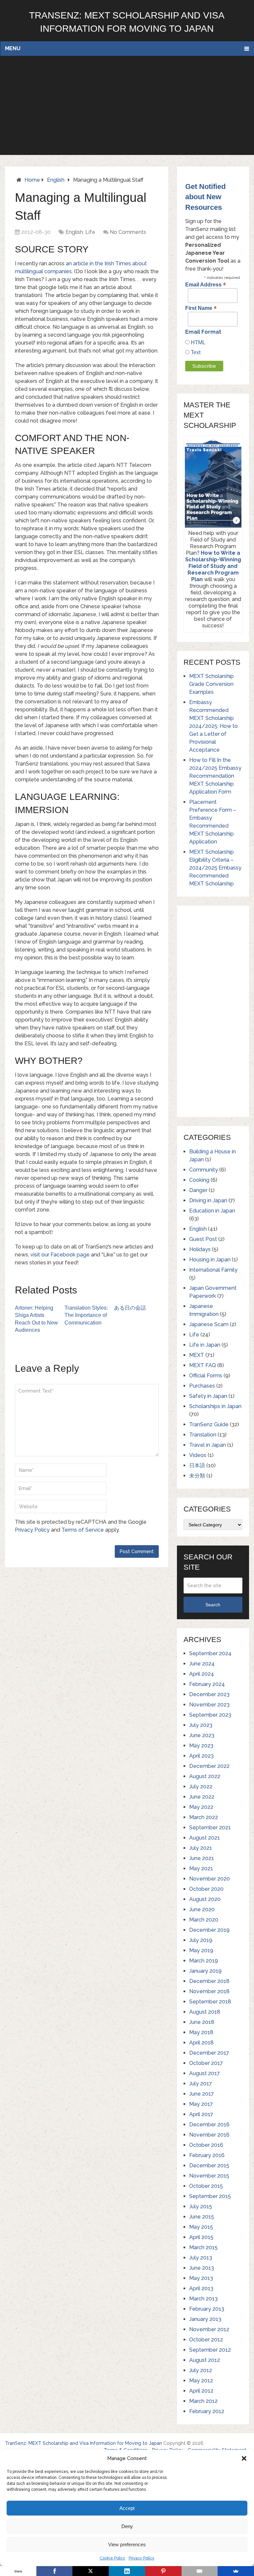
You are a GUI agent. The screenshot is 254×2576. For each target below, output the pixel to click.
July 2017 (201, 2084)
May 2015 (201, 2227)
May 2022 (201, 1807)
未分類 (197, 1476)
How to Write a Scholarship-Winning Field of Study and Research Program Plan (213, 566)
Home (32, 180)
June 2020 (202, 1909)
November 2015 (209, 2176)
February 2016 (207, 2155)
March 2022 (204, 1817)
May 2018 (201, 2032)
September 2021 (210, 1828)
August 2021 (205, 1838)
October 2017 (206, 2063)
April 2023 (201, 1756)
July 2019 (201, 1940)
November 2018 (209, 1991)
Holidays (200, 1249)
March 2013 (203, 2299)
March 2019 (204, 1961)
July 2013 (201, 2258)
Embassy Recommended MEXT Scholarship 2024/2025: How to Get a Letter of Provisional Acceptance (213, 726)
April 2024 (202, 1674)
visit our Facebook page (60, 1255)
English (56, 180)
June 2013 (202, 2268)
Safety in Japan (208, 1396)
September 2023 (210, 1715)
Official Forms (206, 1376)
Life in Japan (205, 1345)
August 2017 (205, 2073)
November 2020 (210, 1879)
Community (204, 1170)
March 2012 (203, 2401)
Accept (127, 2508)
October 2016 (206, 2145)
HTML (197, 342)
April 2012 (201, 2391)
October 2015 (206, 2186)
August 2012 (205, 2360)
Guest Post (203, 1239)
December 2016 (209, 2125)
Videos (198, 1455)
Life (90, 232)
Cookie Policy (112, 2558)
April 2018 (201, 2043)
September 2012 (210, 2350)
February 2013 (207, 2309)
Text (195, 352)
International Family (213, 1270)
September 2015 (210, 2196)
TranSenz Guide (209, 1424)
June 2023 (202, 1735)
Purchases (202, 1386)
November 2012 (209, 2329)
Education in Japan (212, 1211)
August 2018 (205, 2012)
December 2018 (209, 1981)
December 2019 (209, 1930)
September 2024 (210, 1653)
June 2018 (202, 2022)
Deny (127, 2526)
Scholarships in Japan (215, 1406)
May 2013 (201, 2278)
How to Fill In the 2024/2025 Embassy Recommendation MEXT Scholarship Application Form (215, 776)
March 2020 (204, 1920)
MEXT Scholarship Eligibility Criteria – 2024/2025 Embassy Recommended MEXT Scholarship (215, 868)
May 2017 (201, 2104)
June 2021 (202, 1858)
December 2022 (209, 1766)
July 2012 (201, 2370)
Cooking (199, 1180)
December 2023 (209, 1694)
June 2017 (202, 2094)
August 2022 (205, 1776)
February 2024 (207, 1684)
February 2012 (207, 2411)
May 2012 (201, 2381)
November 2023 (209, 1705)
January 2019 (205, 1971)
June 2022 (202, 1797)
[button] (244, 2458)
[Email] (200, 2571)
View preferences (127, 2544)
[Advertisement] (127, 105)
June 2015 (202, 2217)
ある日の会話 (130, 1308)
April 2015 (201, 2237)
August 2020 (205, 1899)
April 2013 (201, 2288)
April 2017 (201, 2114)
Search (213, 1605)
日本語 (197, 1465)
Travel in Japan (208, 1445)
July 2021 (201, 1848)
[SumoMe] (236, 2571)
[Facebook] (55, 2571)
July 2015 (201, 2206)
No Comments (128, 232)
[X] (91, 2571)
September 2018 (210, 2002)
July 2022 (201, 1787)
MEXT (197, 1355)
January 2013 (205, 2319)
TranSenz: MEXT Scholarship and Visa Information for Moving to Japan (84, 2443)
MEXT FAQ (203, 1365)
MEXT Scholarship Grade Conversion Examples (212, 684)
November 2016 (209, 2135)
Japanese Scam (209, 1324)
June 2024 (202, 1664)
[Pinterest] (163, 2571)
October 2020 (206, 1889)
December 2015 (209, 2165)
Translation (203, 1435)
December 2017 (209, 2053)
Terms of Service (83, 1530)
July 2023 (201, 1725)
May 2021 (201, 1868)
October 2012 (206, 2340)
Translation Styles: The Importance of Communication (86, 1315)
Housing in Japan (210, 1260)
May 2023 (201, 1746)
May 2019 (201, 1950)
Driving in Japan (208, 1200)
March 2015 (203, 2247)
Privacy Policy (142, 2558)
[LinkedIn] (127, 2571)
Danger (198, 1190)
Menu (13, 48)
